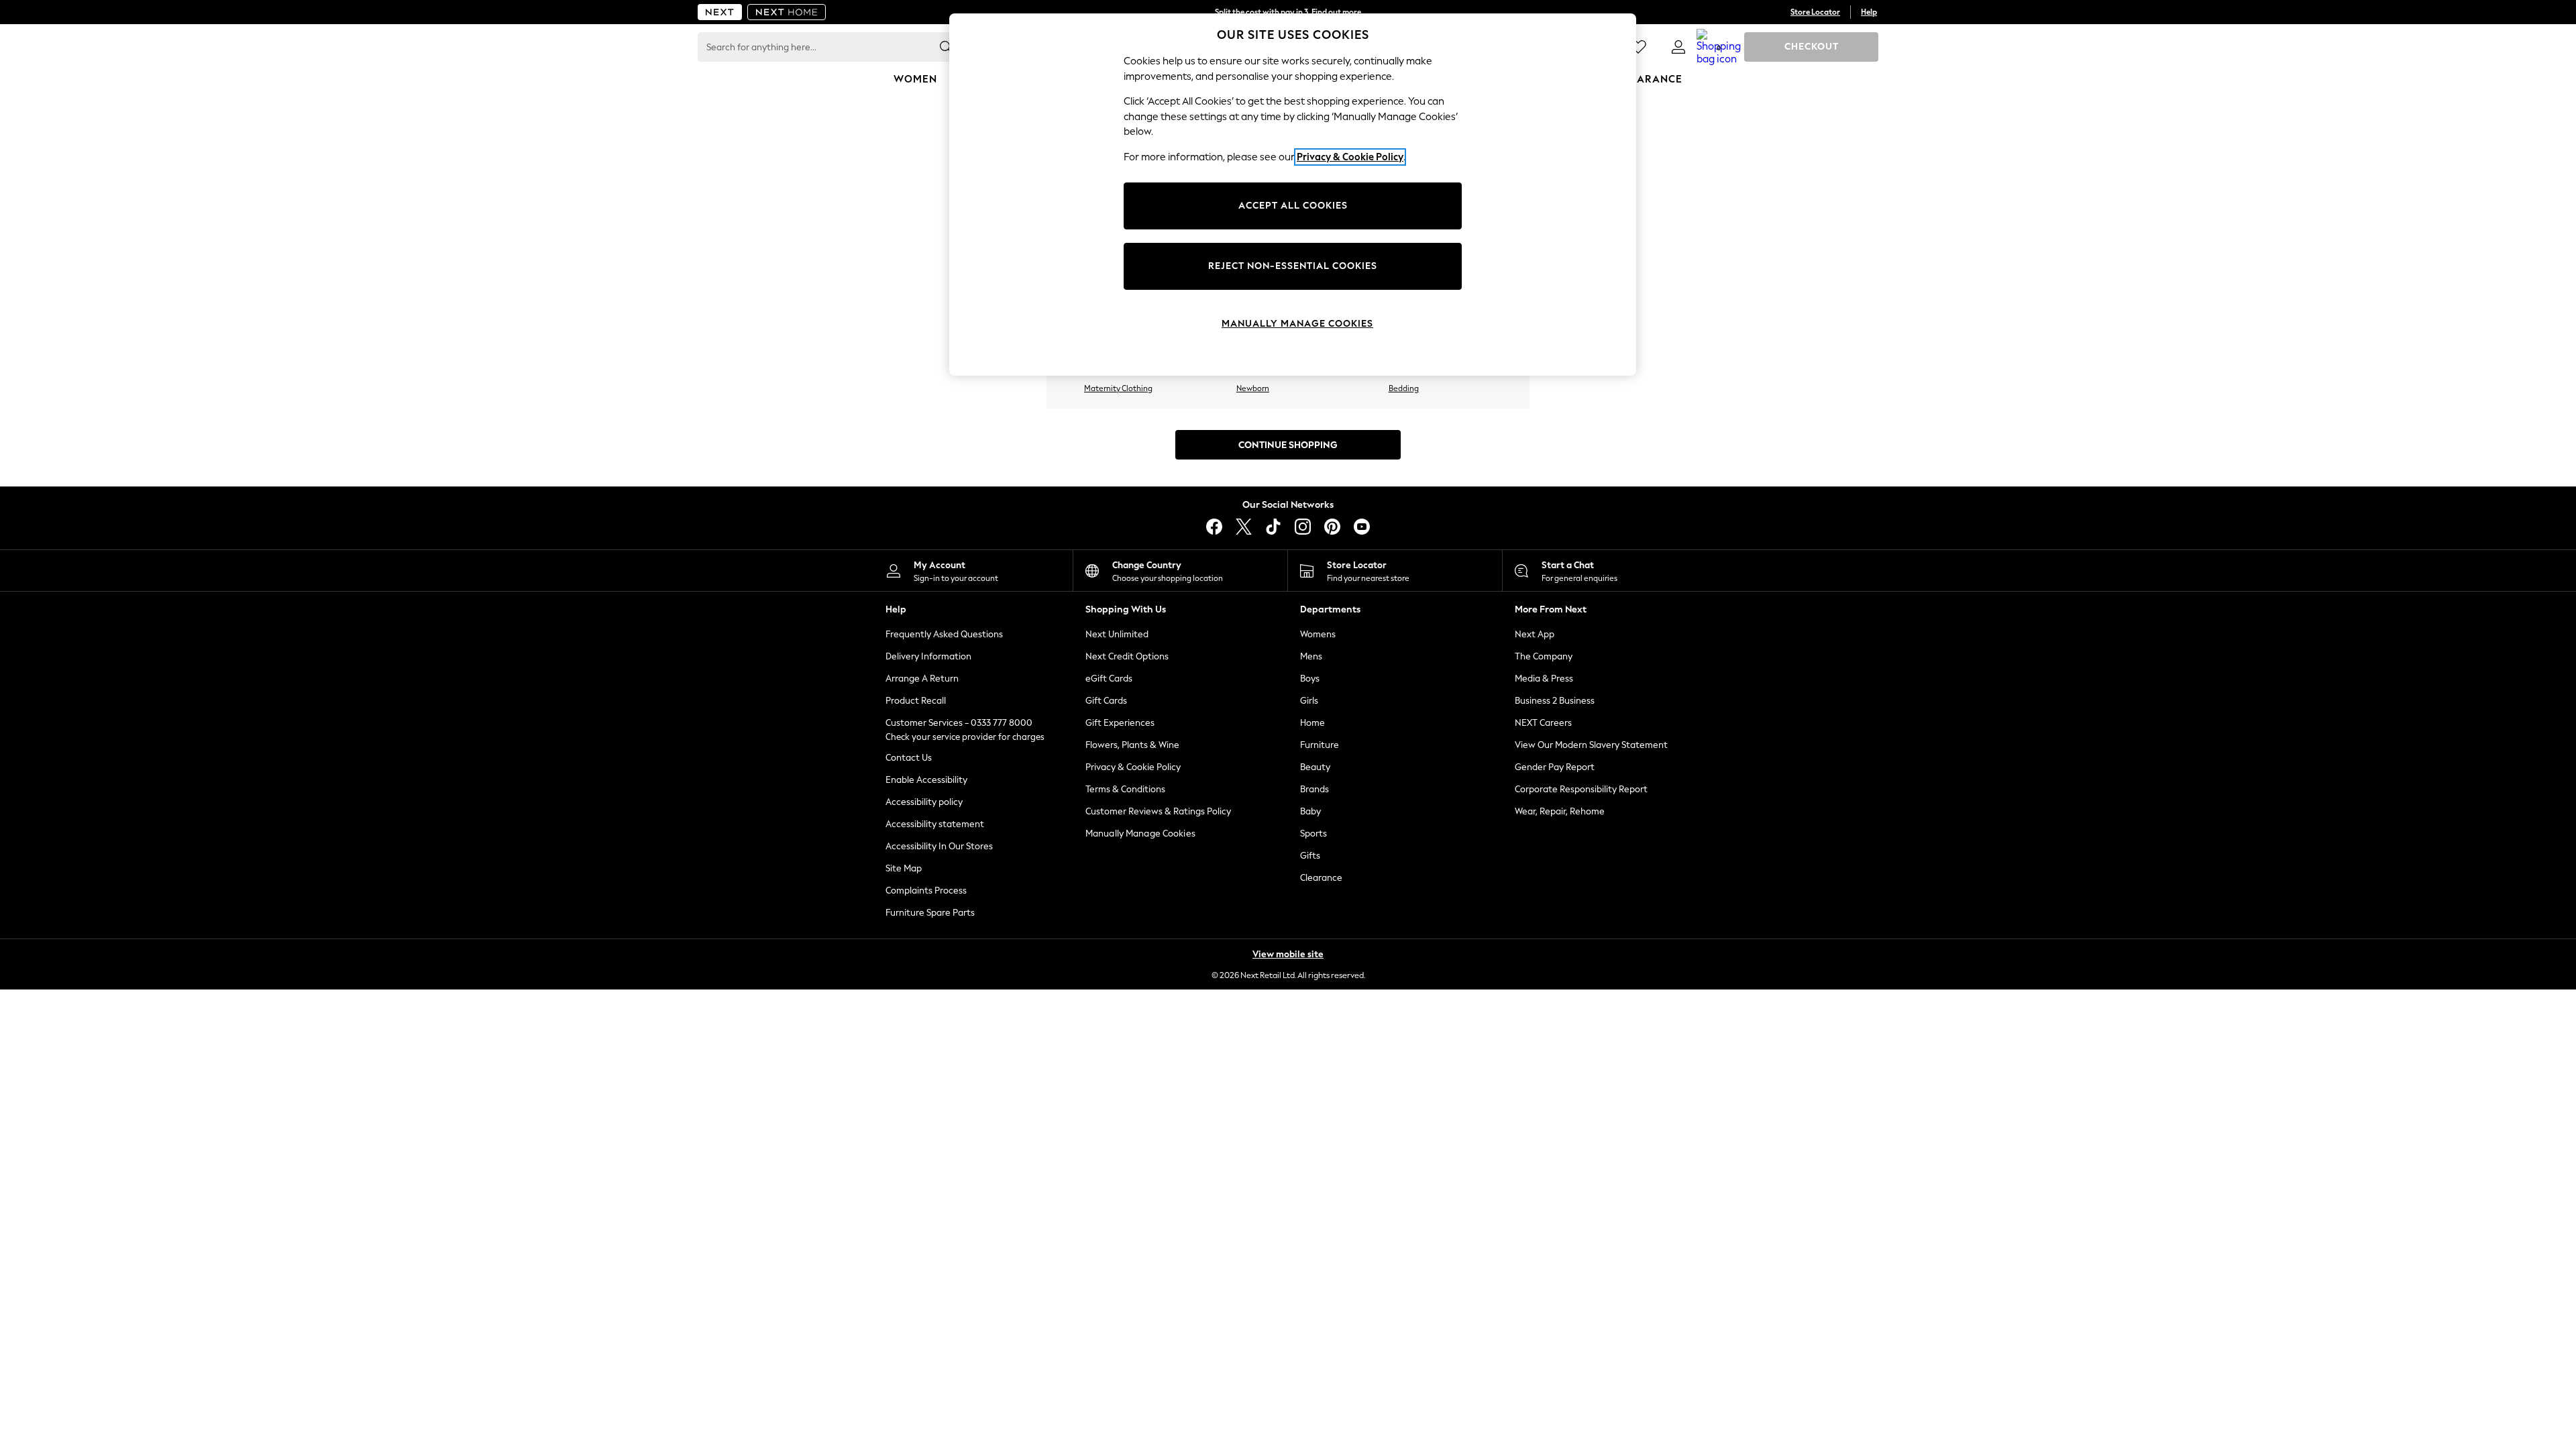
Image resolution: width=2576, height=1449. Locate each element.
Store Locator (1815, 12)
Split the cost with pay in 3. (1288, 12)
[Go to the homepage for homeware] (787, 12)
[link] (1678, 47)
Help (1869, 12)
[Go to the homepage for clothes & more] (720, 12)
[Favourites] (1638, 47)
